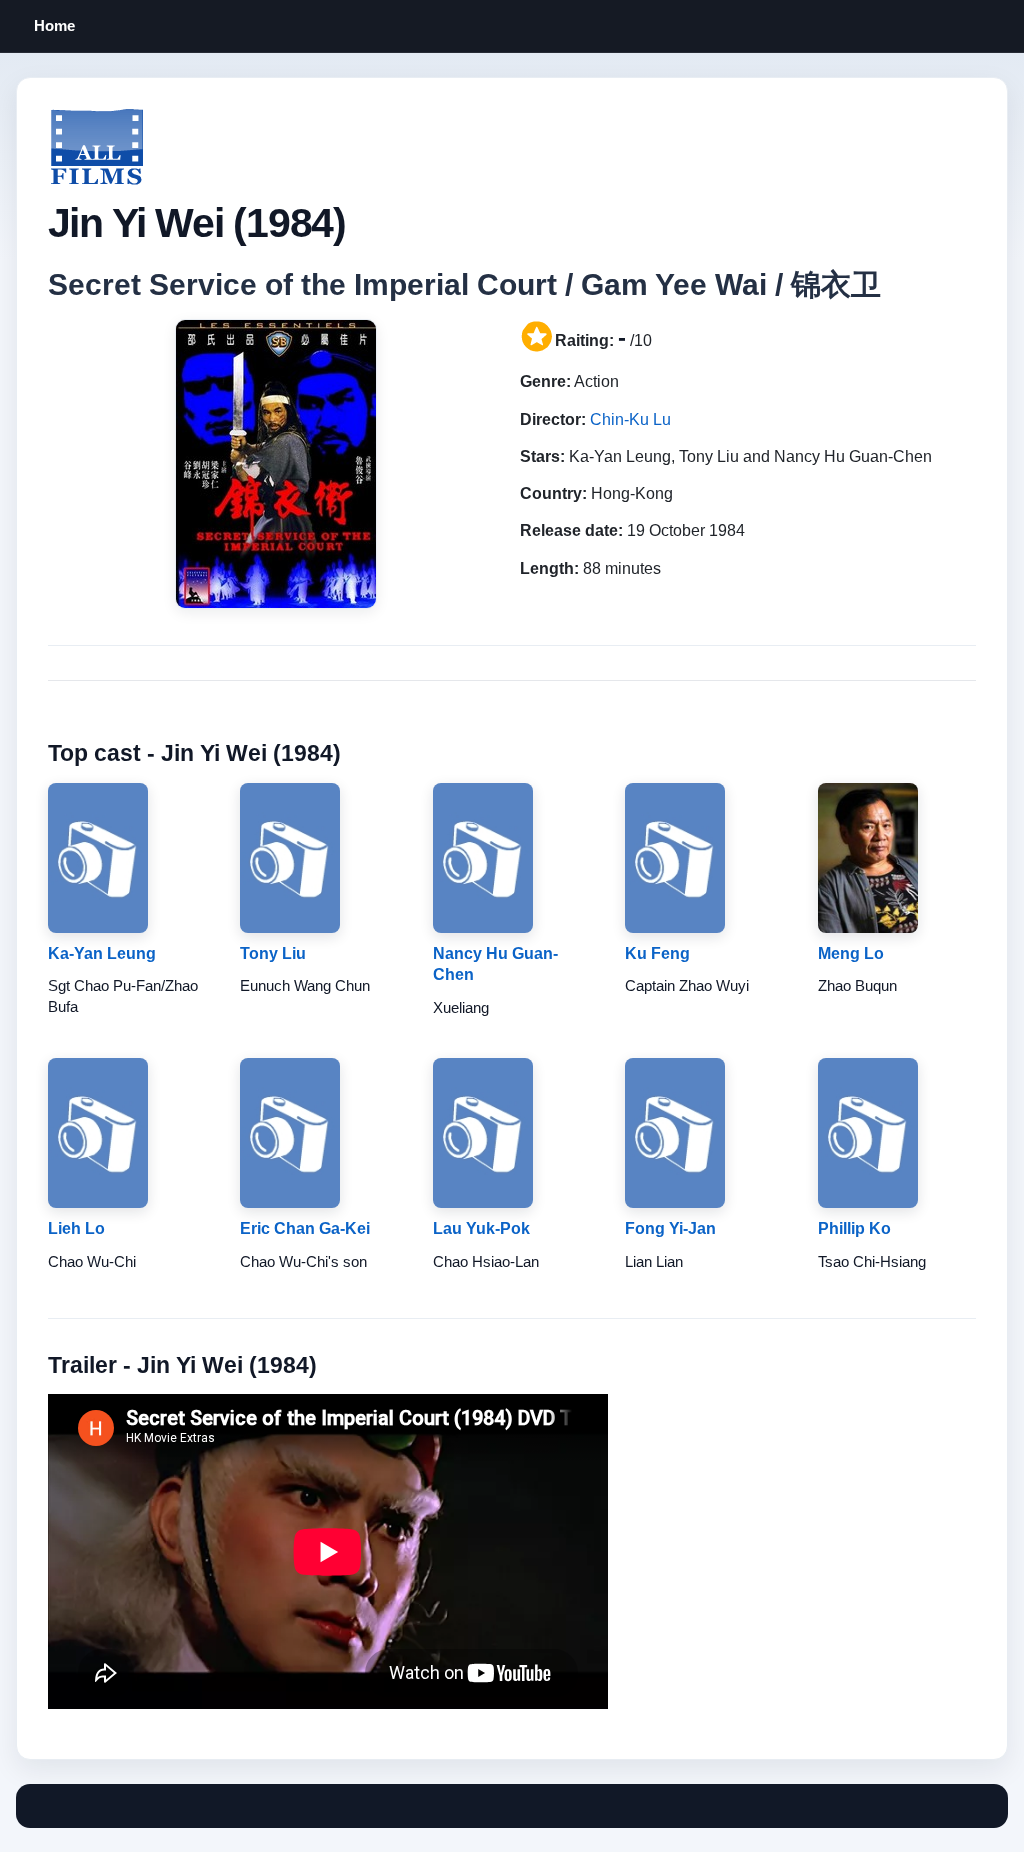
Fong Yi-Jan (670, 1228)
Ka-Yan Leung (102, 953)
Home (54, 25)
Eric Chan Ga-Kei (305, 1228)
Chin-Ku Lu (630, 419)
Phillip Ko (854, 1228)
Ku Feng (657, 953)
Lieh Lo (76, 1228)
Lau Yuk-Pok (481, 1228)
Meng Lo (851, 953)
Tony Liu (273, 953)
